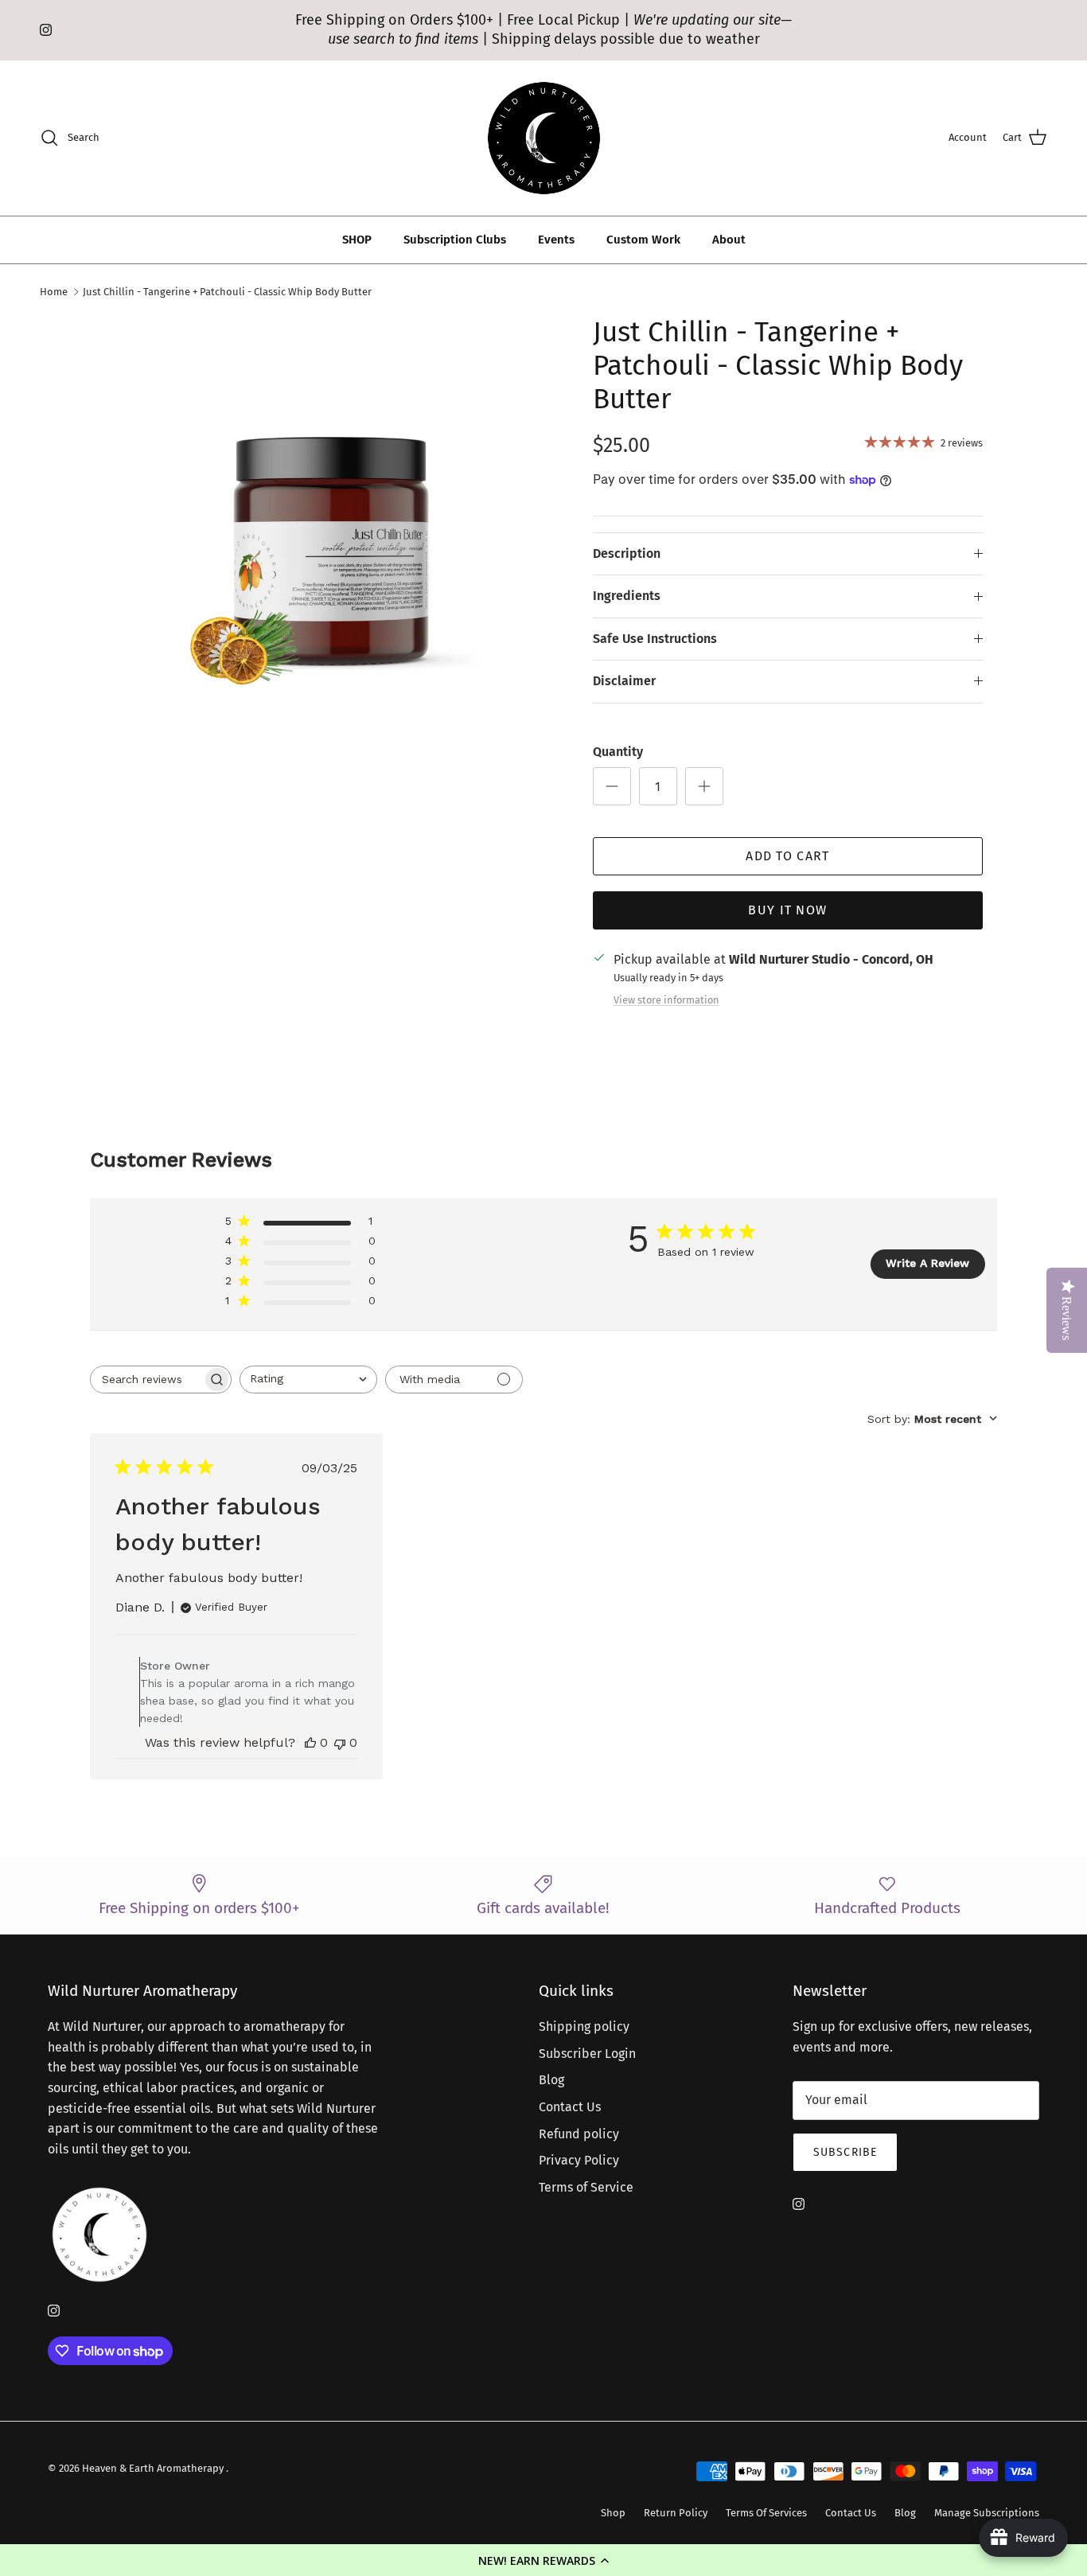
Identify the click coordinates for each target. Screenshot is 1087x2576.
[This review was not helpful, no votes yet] (340, 1742)
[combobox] (308, 1380)
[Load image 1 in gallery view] (331, 542)
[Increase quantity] (704, 786)
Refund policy (579, 2134)
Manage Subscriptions (987, 2513)
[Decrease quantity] (612, 786)
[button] (543, 2560)
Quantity (618, 752)
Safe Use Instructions (655, 639)
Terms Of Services (766, 2513)
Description (627, 553)
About (729, 240)
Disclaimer (624, 681)
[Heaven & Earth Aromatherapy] (544, 138)
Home (54, 292)
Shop (613, 2513)
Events (556, 240)
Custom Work (643, 240)
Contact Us (570, 2107)
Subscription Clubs (455, 240)
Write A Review (927, 1263)
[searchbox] (146, 1380)
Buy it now (787, 910)
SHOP (357, 240)
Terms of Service (586, 2187)
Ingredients (627, 596)
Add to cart (787, 856)
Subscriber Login (587, 2054)
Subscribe (845, 2152)
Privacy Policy (579, 2160)
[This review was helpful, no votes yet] (310, 1742)
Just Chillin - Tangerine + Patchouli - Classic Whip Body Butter (227, 292)
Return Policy (676, 2513)
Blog (551, 2080)
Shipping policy (584, 2027)
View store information (666, 1000)
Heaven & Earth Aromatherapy (154, 2468)
